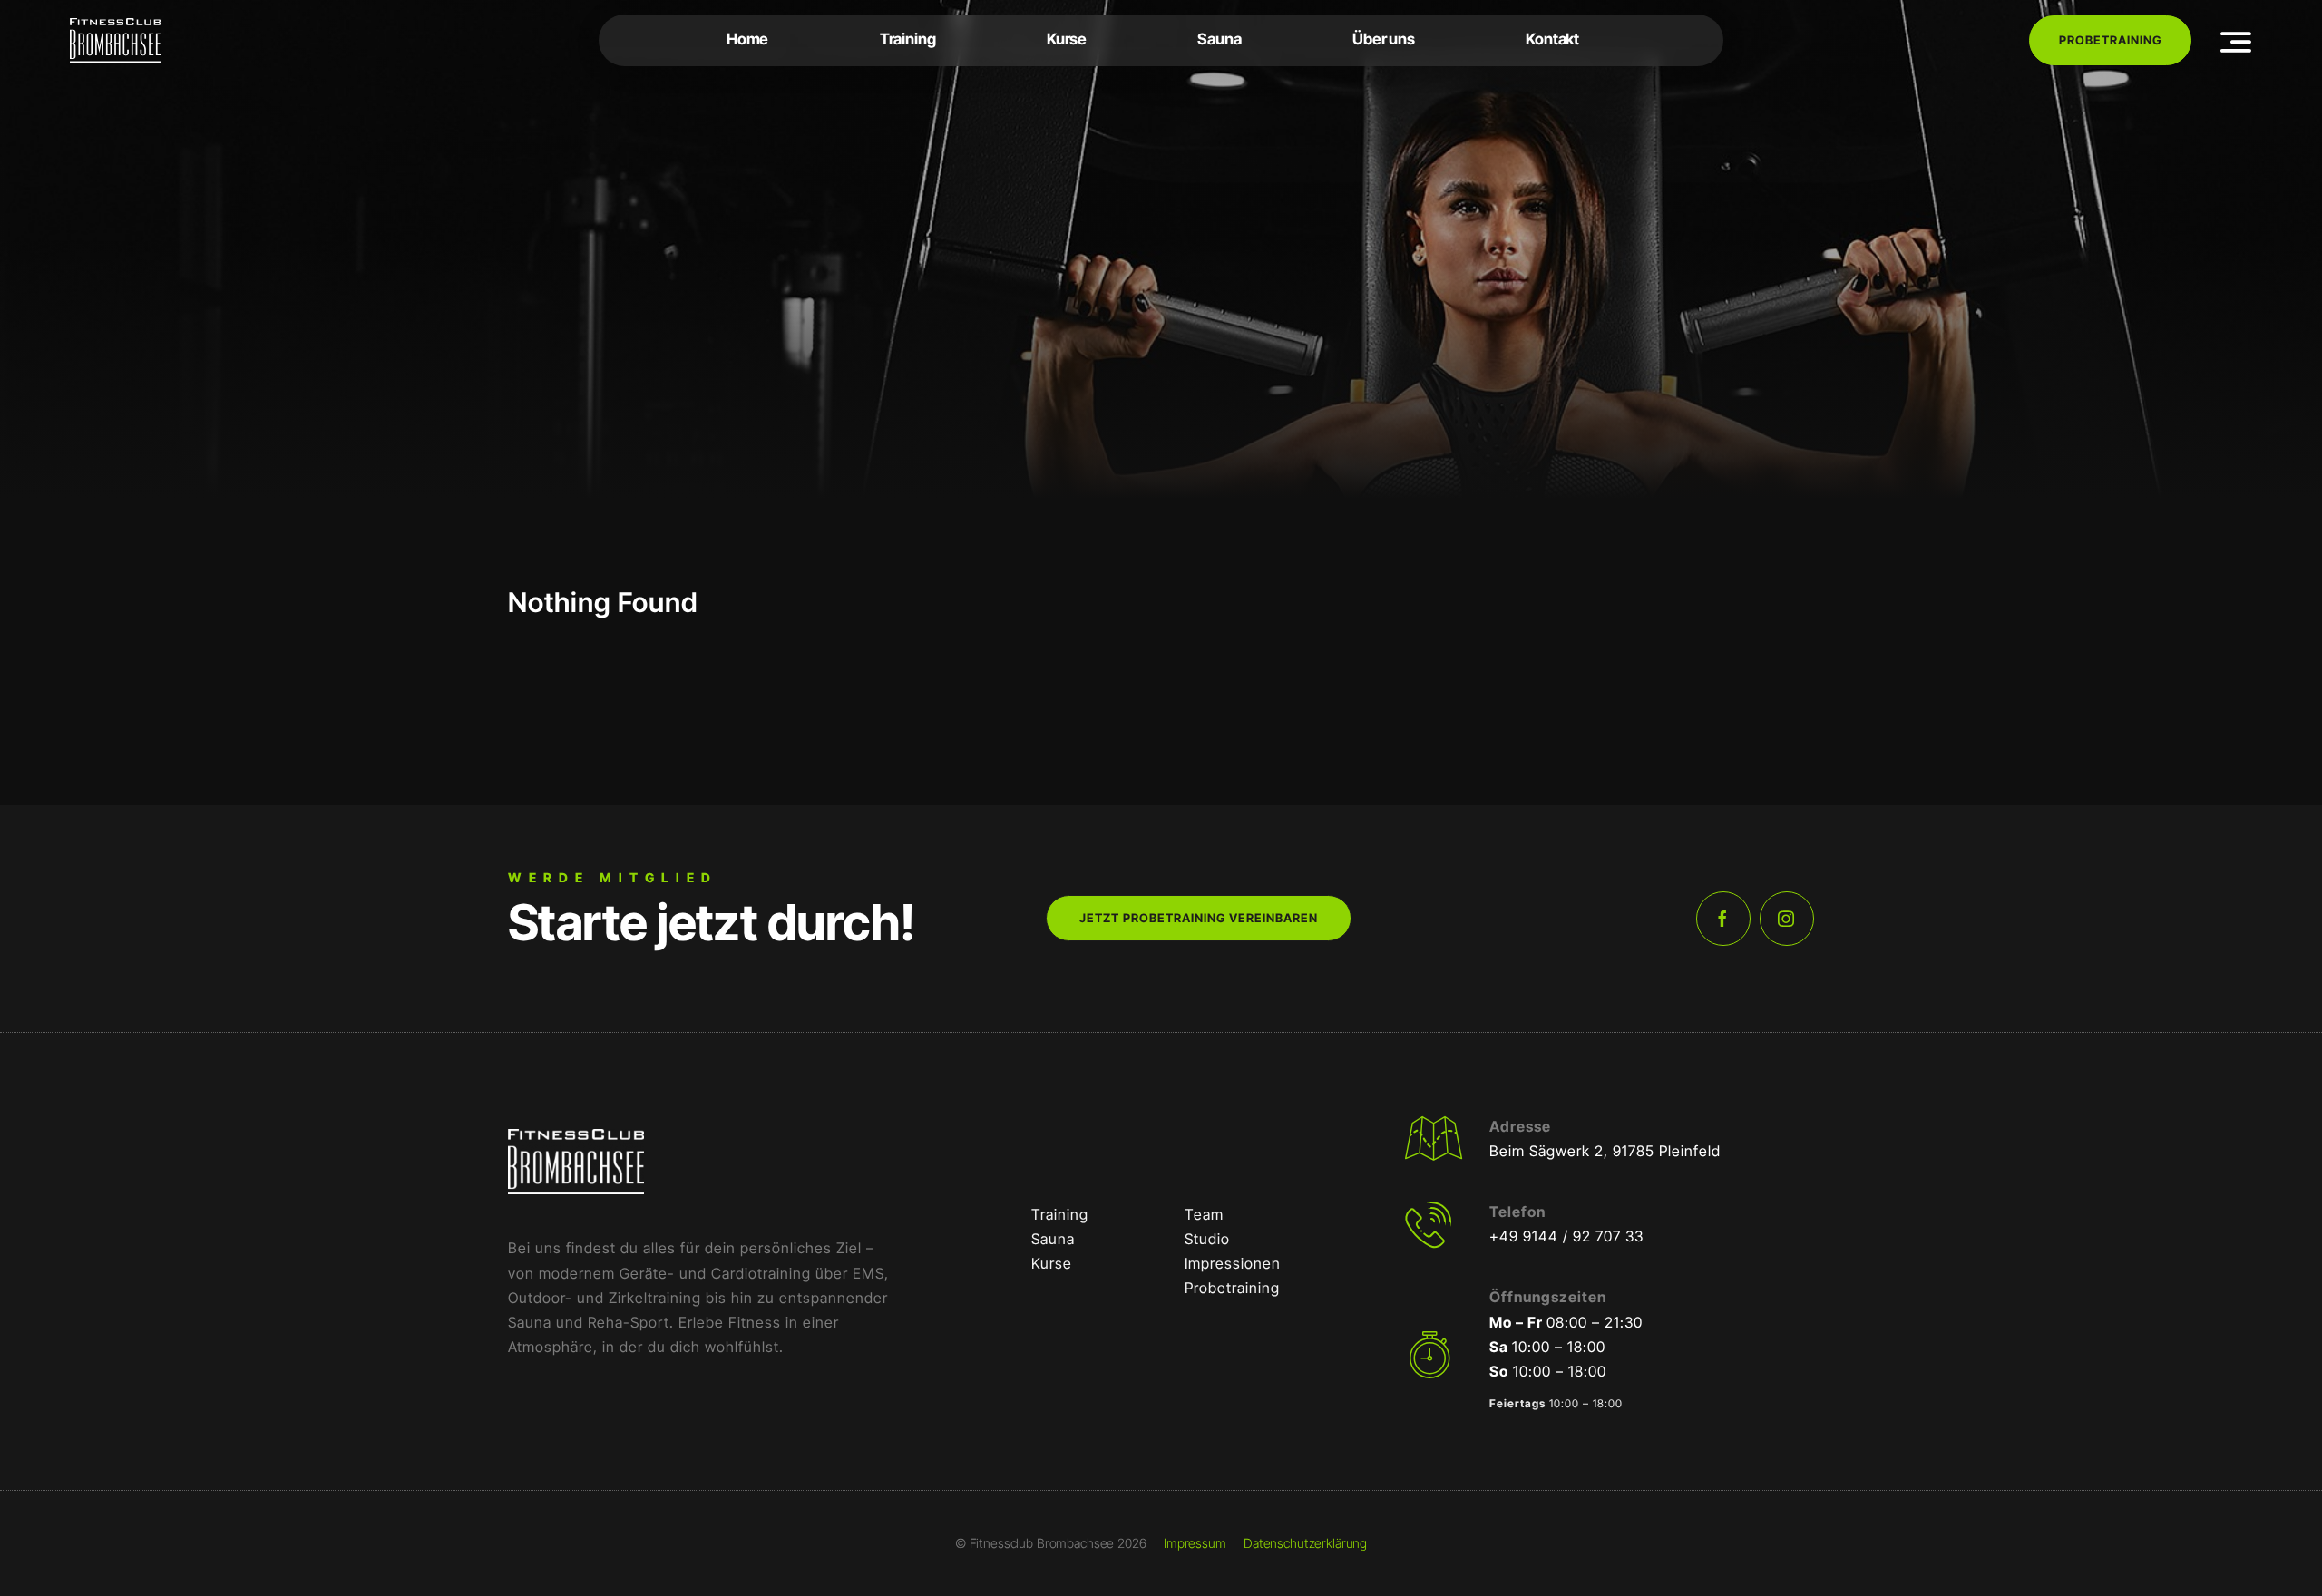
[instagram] (1787, 919)
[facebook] (1723, 919)
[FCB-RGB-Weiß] (115, 25)
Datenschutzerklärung (1305, 1543)
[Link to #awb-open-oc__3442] (2236, 42)
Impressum (1195, 1543)
